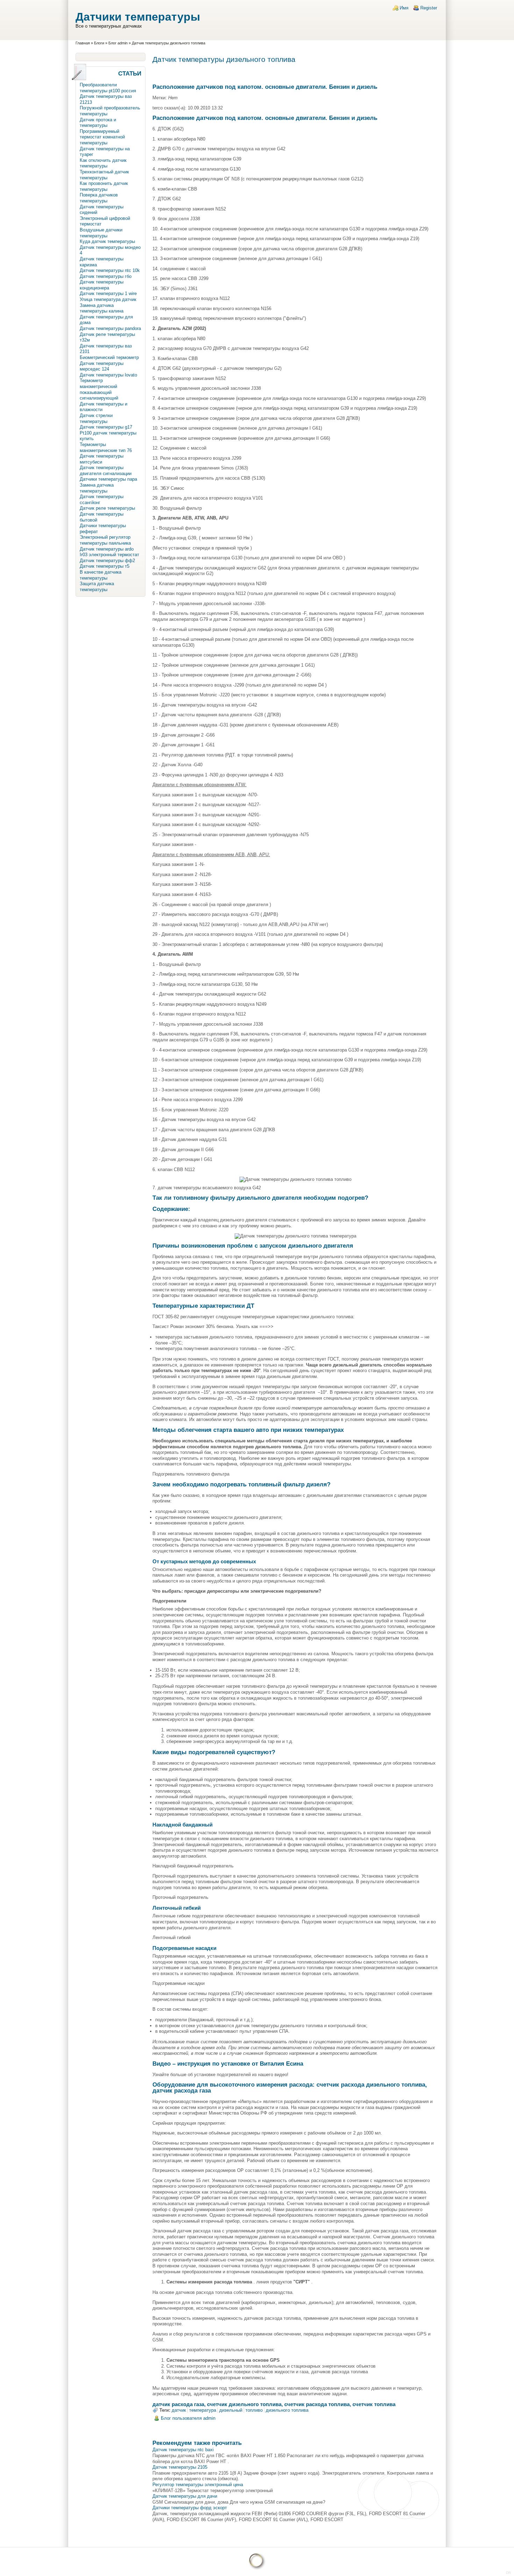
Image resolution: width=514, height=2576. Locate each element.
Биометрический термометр (109, 357)
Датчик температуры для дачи (185, 2496)
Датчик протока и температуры (98, 123)
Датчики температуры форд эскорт (190, 2508)
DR (508, 2573)
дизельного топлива (287, 2410)
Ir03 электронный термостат (109, 555)
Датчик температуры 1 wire (108, 293)
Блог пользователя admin (188, 2418)
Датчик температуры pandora (110, 328)
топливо (254, 2410)
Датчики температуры (138, 17)
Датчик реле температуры (107, 508)
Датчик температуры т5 (105, 566)
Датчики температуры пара (108, 479)
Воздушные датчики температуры (101, 233)
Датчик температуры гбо (106, 276)
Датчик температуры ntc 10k (110, 270)
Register (429, 8)
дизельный (231, 2410)
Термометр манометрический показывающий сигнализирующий (99, 389)
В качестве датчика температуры (101, 575)
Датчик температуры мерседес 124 (102, 366)
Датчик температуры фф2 (107, 561)
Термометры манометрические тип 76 (106, 447)
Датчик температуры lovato (108, 375)
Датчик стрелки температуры (96, 418)
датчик (179, 2410)
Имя (404, 8)
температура (203, 2410)
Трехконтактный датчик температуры (104, 175)
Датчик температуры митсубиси (102, 459)
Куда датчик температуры (107, 241)
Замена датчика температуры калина (102, 308)
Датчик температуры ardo (107, 549)
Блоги (99, 43)
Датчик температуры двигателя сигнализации (106, 471)
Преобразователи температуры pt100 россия (108, 88)
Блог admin (118, 43)
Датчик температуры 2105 (180, 2467)
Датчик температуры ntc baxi (183, 2450)
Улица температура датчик (108, 299)
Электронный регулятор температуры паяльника (105, 540)
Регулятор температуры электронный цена (198, 2485)
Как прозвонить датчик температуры (104, 186)
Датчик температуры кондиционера (102, 285)
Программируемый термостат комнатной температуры (102, 137)
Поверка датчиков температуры (99, 198)
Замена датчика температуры (97, 488)
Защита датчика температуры (97, 587)
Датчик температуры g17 (106, 427)
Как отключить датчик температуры (103, 163)
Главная (83, 43)
